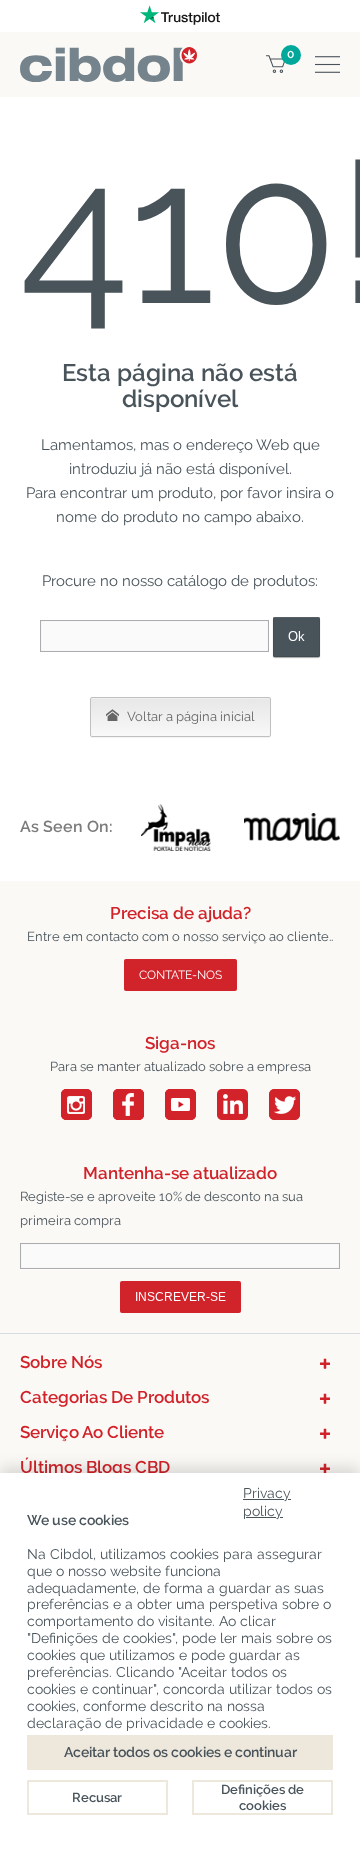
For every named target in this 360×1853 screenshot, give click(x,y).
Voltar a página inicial (189, 716)
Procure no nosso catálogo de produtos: (180, 581)
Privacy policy (267, 1498)
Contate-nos (180, 975)
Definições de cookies (262, 1797)
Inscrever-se (180, 1297)
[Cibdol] (108, 58)
